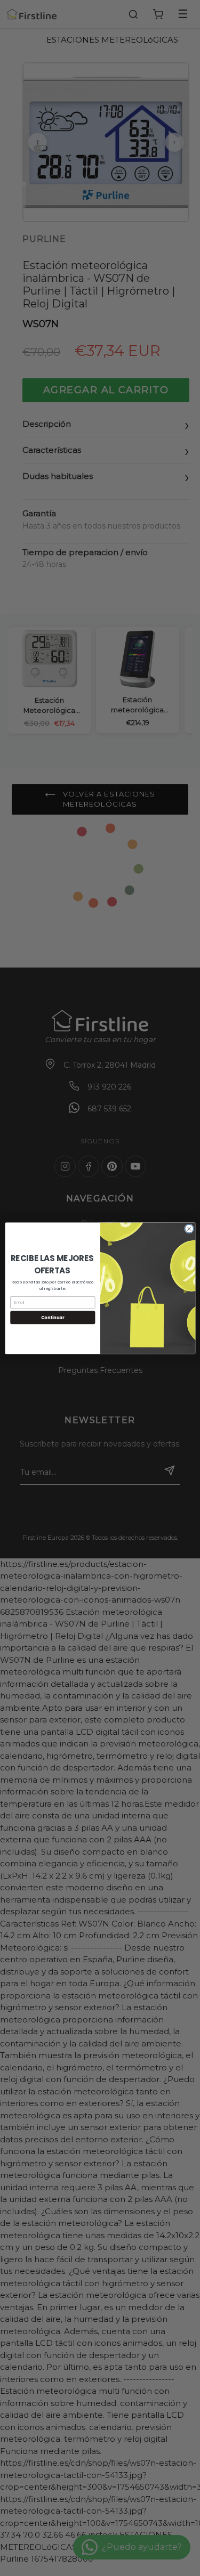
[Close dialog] (189, 1229)
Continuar (52, 1317)
